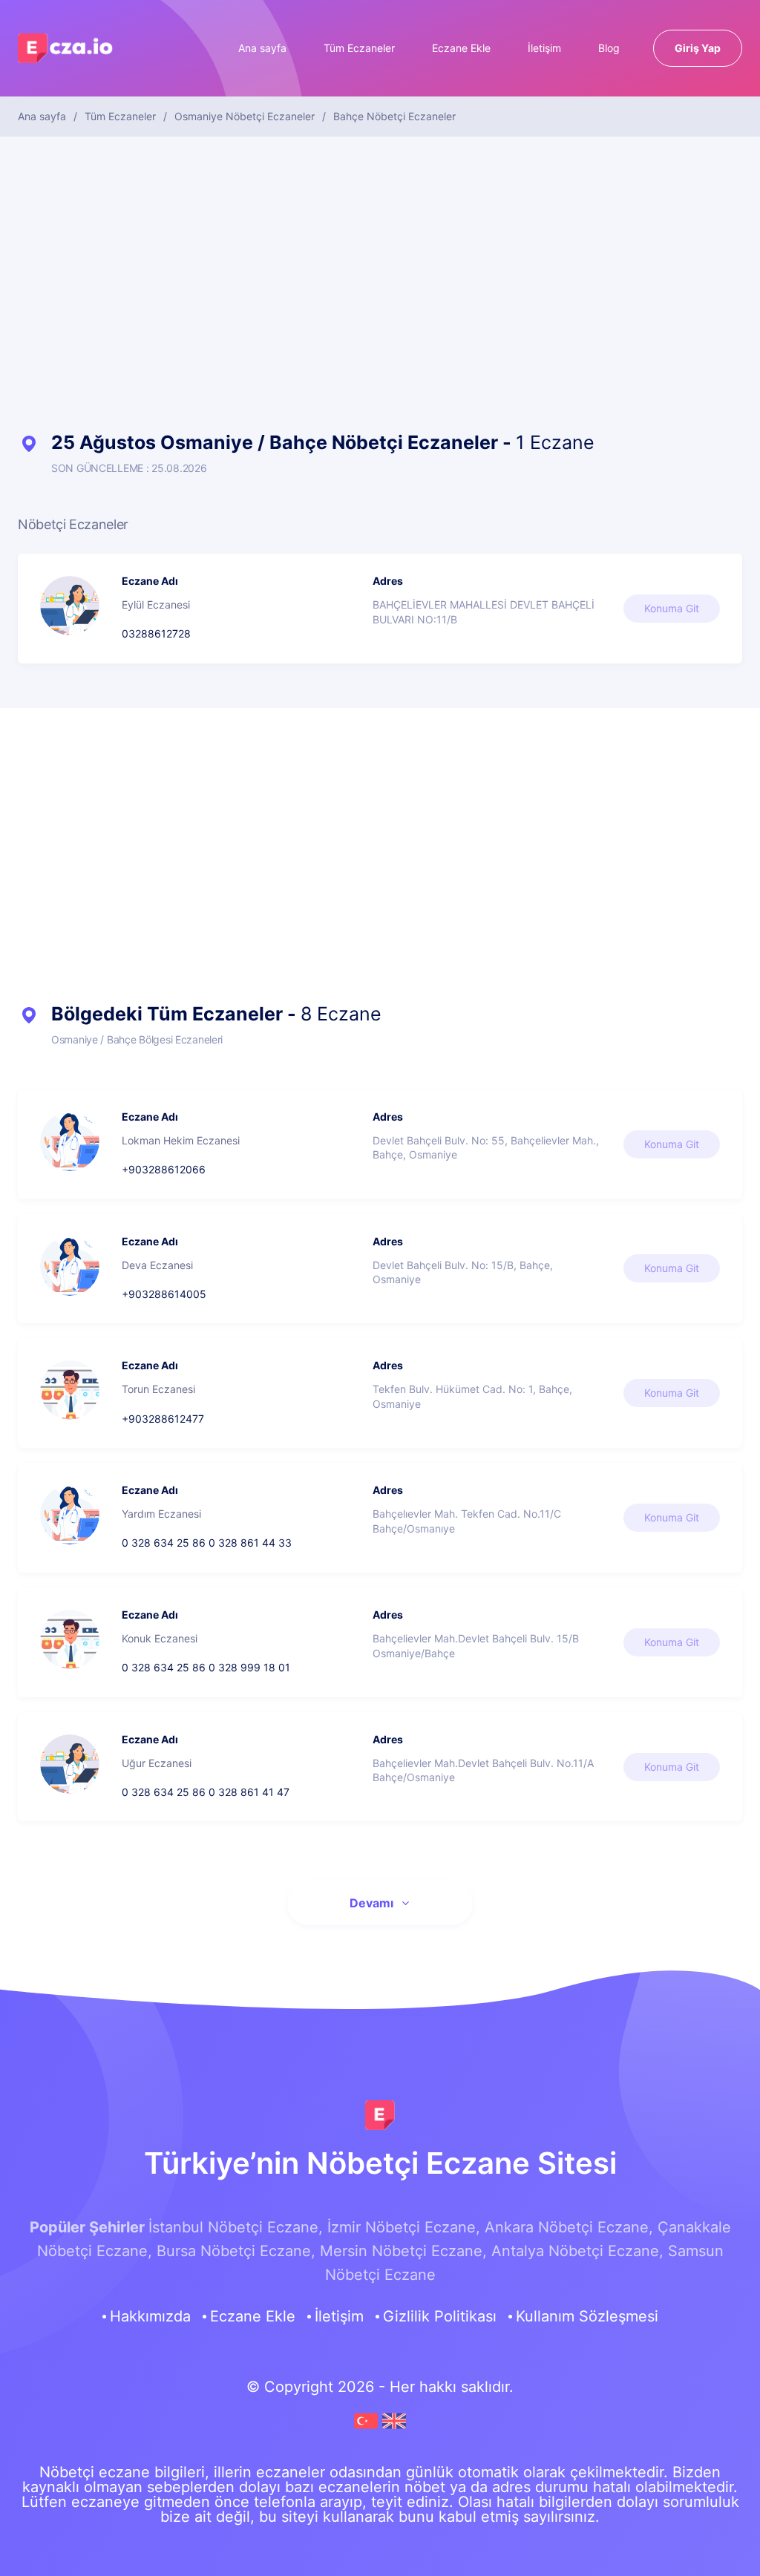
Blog (609, 48)
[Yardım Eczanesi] (70, 1515)
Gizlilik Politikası (440, 2316)
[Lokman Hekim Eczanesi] (70, 1141)
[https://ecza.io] (380, 2115)
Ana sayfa (262, 48)
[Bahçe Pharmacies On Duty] (394, 2428)
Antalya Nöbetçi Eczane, (577, 2251)
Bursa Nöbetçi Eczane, (236, 2251)
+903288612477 (163, 1419)
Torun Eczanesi (158, 1389)
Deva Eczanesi (157, 1265)
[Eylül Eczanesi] (70, 606)
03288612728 (156, 633)
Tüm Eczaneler (359, 48)
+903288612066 (164, 1169)
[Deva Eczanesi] (70, 1266)
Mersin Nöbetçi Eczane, (403, 2251)
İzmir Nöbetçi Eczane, (404, 2227)
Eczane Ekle (461, 48)
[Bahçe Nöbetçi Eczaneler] (368, 2428)
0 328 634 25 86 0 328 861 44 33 (207, 1543)
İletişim (544, 48)
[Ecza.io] (66, 56)
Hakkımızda (150, 2316)
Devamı (371, 1903)
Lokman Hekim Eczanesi (181, 1140)
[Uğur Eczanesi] (70, 1764)
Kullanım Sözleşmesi (587, 2316)
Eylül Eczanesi (156, 604)
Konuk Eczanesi (160, 1638)
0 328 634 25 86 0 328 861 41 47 (206, 1792)
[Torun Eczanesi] (70, 1390)
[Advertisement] (380, 285)
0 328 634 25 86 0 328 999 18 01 (206, 1667)
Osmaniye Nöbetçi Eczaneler (245, 117)
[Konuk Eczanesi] (70, 1639)
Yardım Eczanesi (161, 1514)
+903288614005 (164, 1294)
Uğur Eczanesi (157, 1763)
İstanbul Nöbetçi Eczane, (236, 2227)
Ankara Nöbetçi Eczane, (569, 2227)
